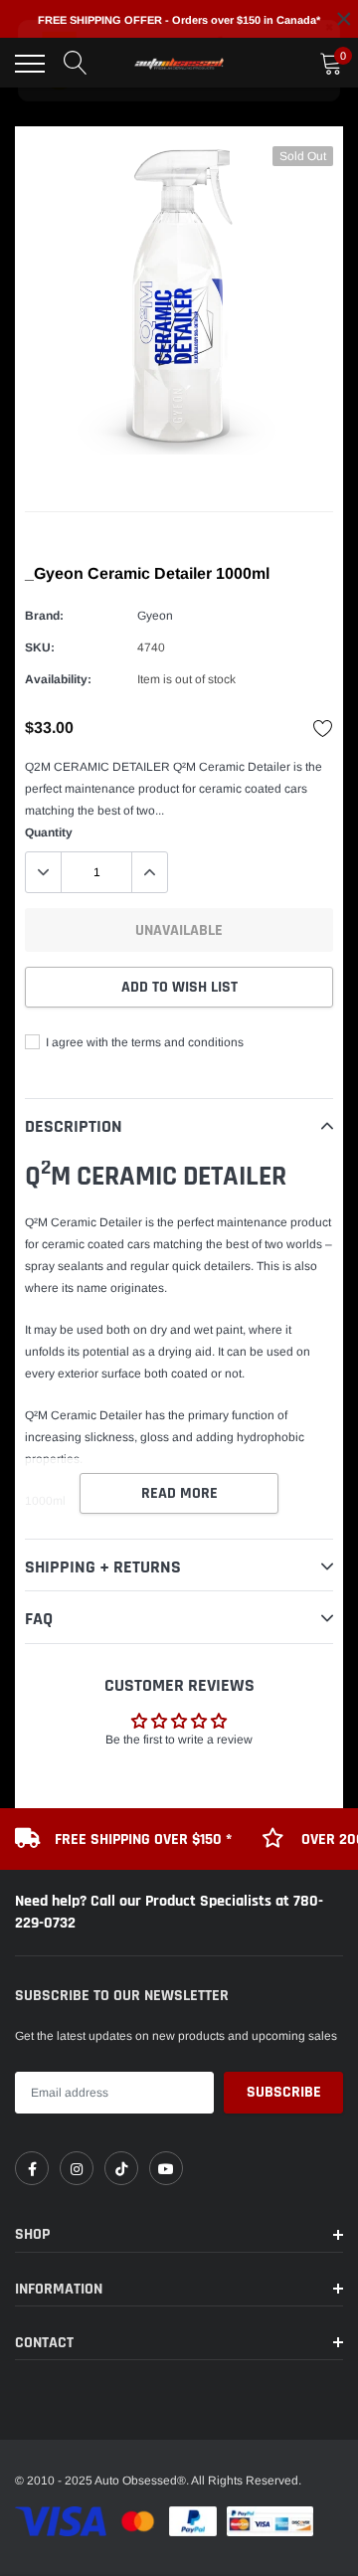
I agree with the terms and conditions (143, 1042)
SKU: (40, 647)
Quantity (49, 832)
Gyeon (155, 616)
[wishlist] (323, 728)
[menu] (30, 64)
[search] (76, 64)
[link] (32, 2168)
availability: (58, 679)
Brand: (44, 616)
